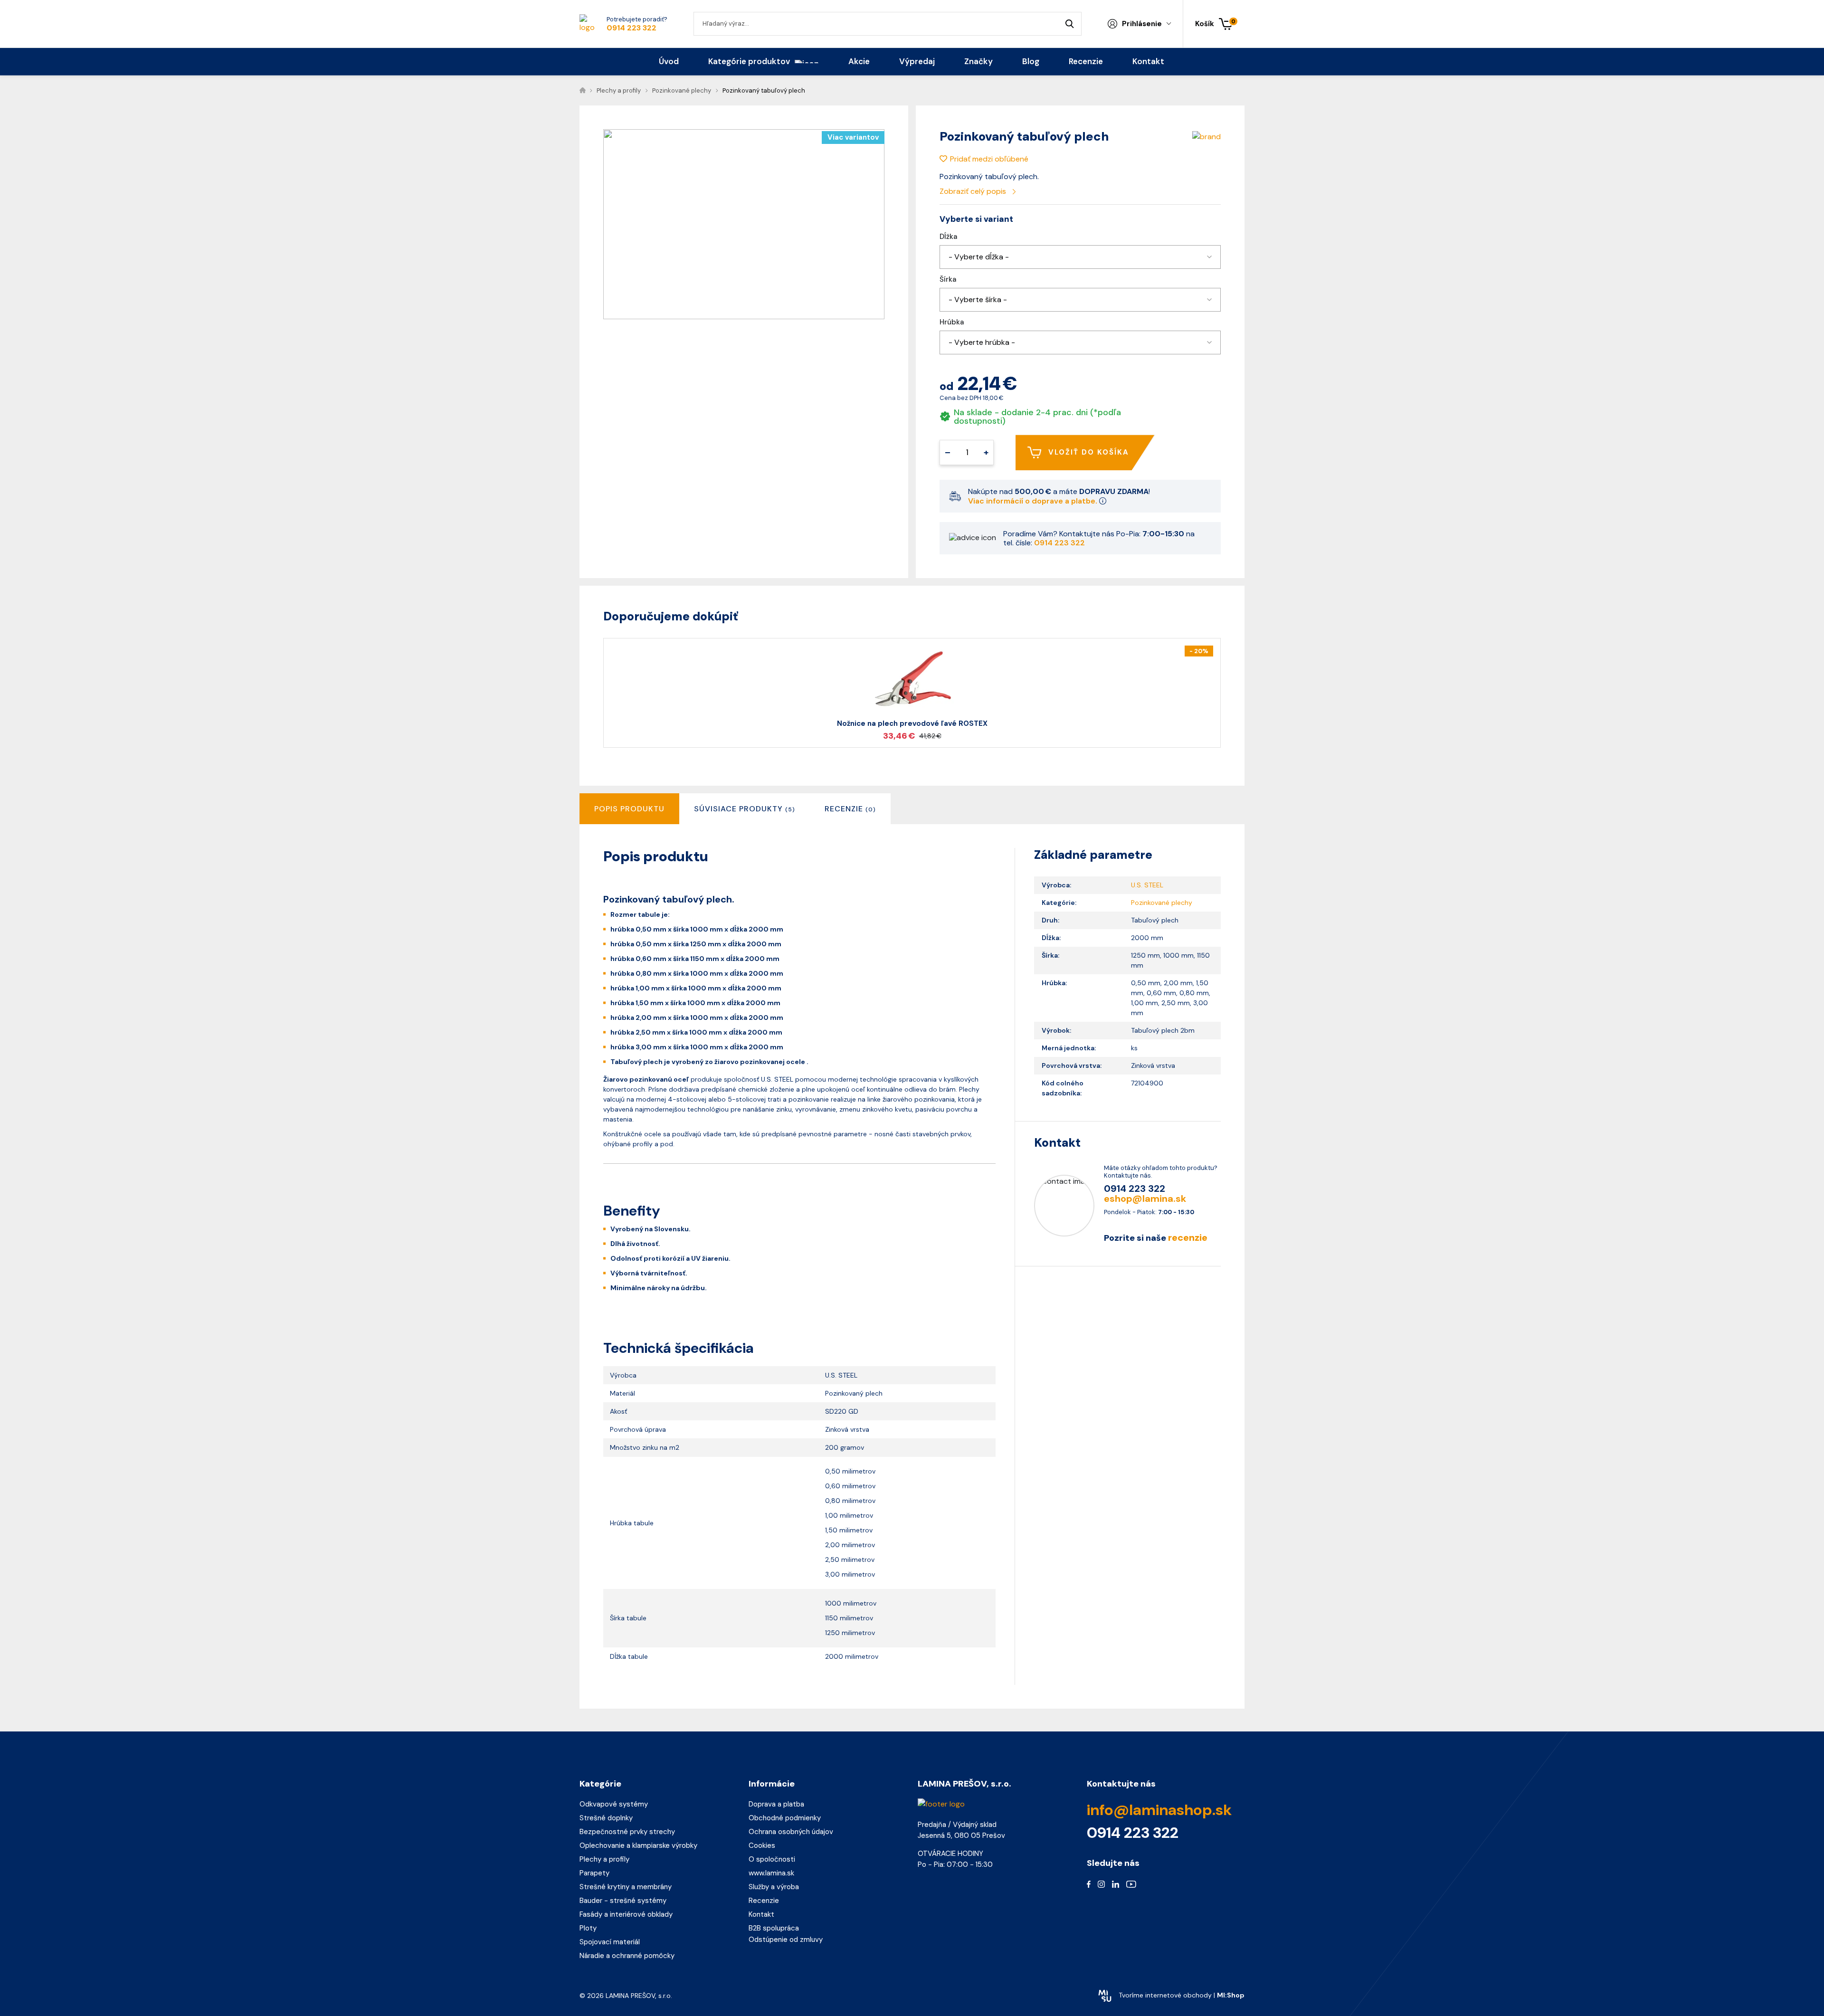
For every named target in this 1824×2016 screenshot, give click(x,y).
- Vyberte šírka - (978, 300)
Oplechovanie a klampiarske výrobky (638, 1845)
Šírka (948, 280)
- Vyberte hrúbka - (982, 342)
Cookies (762, 1845)
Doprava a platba (776, 1804)
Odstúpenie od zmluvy (786, 1940)
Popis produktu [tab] (629, 809)
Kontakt (761, 1914)
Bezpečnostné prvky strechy (627, 1832)
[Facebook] (1089, 1884)
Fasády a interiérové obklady (626, 1914)
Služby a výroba (774, 1887)
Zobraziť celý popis (974, 191)
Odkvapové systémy (614, 1804)
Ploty (588, 1928)
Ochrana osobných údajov (791, 1832)
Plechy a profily (604, 1859)
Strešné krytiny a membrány (626, 1887)
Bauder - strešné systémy (623, 1901)
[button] (1080, 257)
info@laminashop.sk (1159, 1810)
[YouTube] (1131, 1884)
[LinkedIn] (1116, 1884)
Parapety (594, 1873)
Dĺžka (948, 237)
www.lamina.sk (771, 1873)
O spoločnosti (772, 1859)
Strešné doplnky (606, 1818)
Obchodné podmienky (785, 1818)
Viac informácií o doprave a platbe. (1034, 501)
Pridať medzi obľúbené (989, 159)
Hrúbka (952, 322)
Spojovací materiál (610, 1942)
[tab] (745, 809)
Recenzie (764, 1901)
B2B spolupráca (774, 1928)
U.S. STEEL (1147, 885)
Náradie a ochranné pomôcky (627, 1956)
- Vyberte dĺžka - (979, 257)
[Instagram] (1101, 1884)
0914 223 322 (632, 28)
